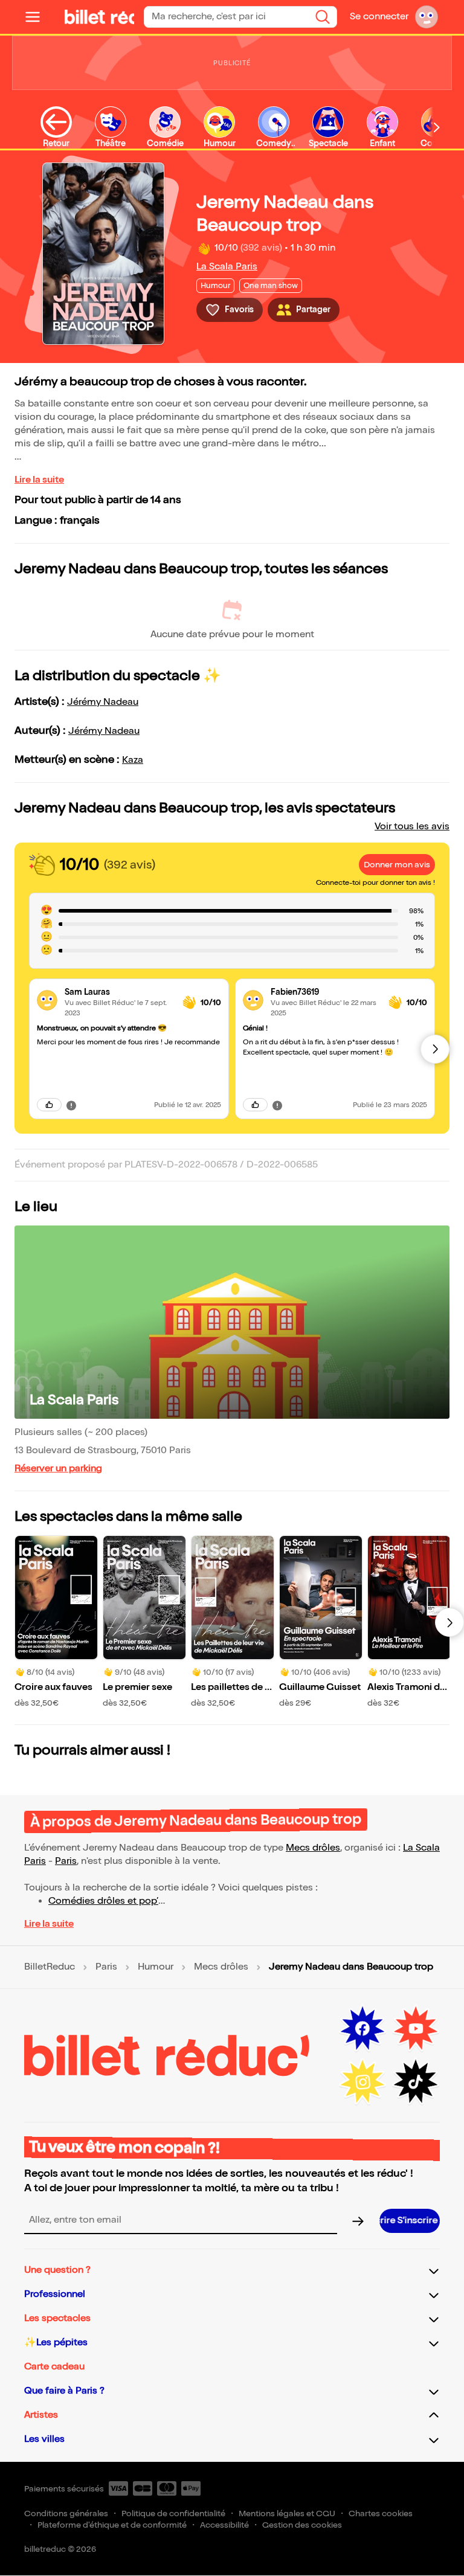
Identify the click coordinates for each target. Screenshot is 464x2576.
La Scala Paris (227, 267)
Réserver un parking (58, 1469)
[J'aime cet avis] (49, 1105)
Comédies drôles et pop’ (103, 1901)
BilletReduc (50, 1967)
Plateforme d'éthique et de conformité (112, 2525)
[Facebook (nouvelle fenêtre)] (362, 2029)
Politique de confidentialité (173, 2513)
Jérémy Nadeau (103, 702)
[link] (119, 992)
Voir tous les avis (412, 827)
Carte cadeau (54, 2367)
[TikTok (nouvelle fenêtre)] (416, 2082)
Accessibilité (224, 2525)
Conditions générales (66, 2513)
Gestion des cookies (302, 2525)
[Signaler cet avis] (71, 1105)
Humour (156, 1967)
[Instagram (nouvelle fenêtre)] (362, 2082)
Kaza (133, 760)
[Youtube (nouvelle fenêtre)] (416, 2029)
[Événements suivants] (449, 1622)
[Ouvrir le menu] (37, 17)
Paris (66, 1861)
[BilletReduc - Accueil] (85, 17)
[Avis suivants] (435, 1049)
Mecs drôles (313, 1848)
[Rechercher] (323, 17)
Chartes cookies (381, 2513)
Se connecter (379, 17)
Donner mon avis (397, 865)
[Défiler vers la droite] (437, 127)
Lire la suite (39, 480)
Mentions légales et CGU (287, 2513)
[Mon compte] (427, 17)
